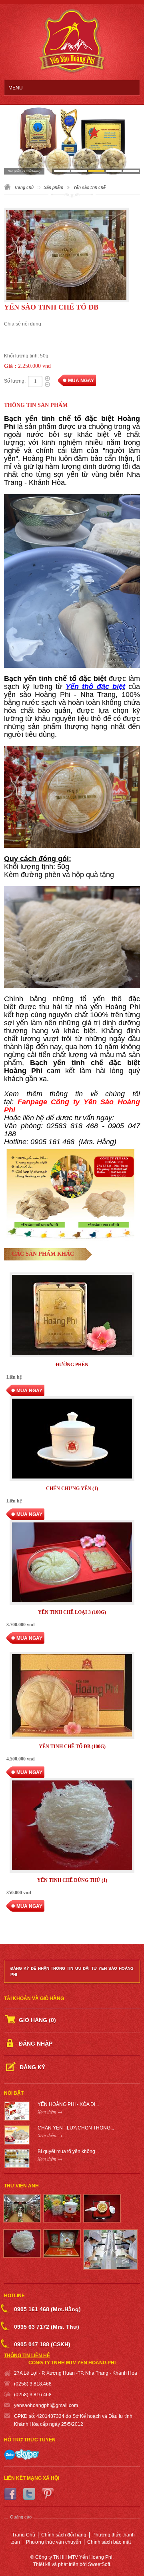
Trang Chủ (24, 2535)
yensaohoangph (32, 2405)
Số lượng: (15, 381)
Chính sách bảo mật (109, 2542)
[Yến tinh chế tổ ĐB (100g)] (72, 1696)
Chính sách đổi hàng (64, 2535)
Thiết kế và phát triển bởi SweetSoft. (72, 2564)
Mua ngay (81, 381)
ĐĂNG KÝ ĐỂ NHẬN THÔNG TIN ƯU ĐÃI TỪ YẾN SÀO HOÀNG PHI (72, 1971)
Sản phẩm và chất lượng (24, 171)
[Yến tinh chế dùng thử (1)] (72, 1826)
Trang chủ (24, 187)
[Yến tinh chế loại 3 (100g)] (72, 1563)
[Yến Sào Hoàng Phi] (72, 42)
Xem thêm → (50, 2112)
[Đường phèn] (72, 1316)
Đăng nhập (36, 2044)
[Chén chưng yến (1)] (72, 1440)
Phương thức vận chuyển (54, 2542)
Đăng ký (32, 2067)
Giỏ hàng (37, 2020)
